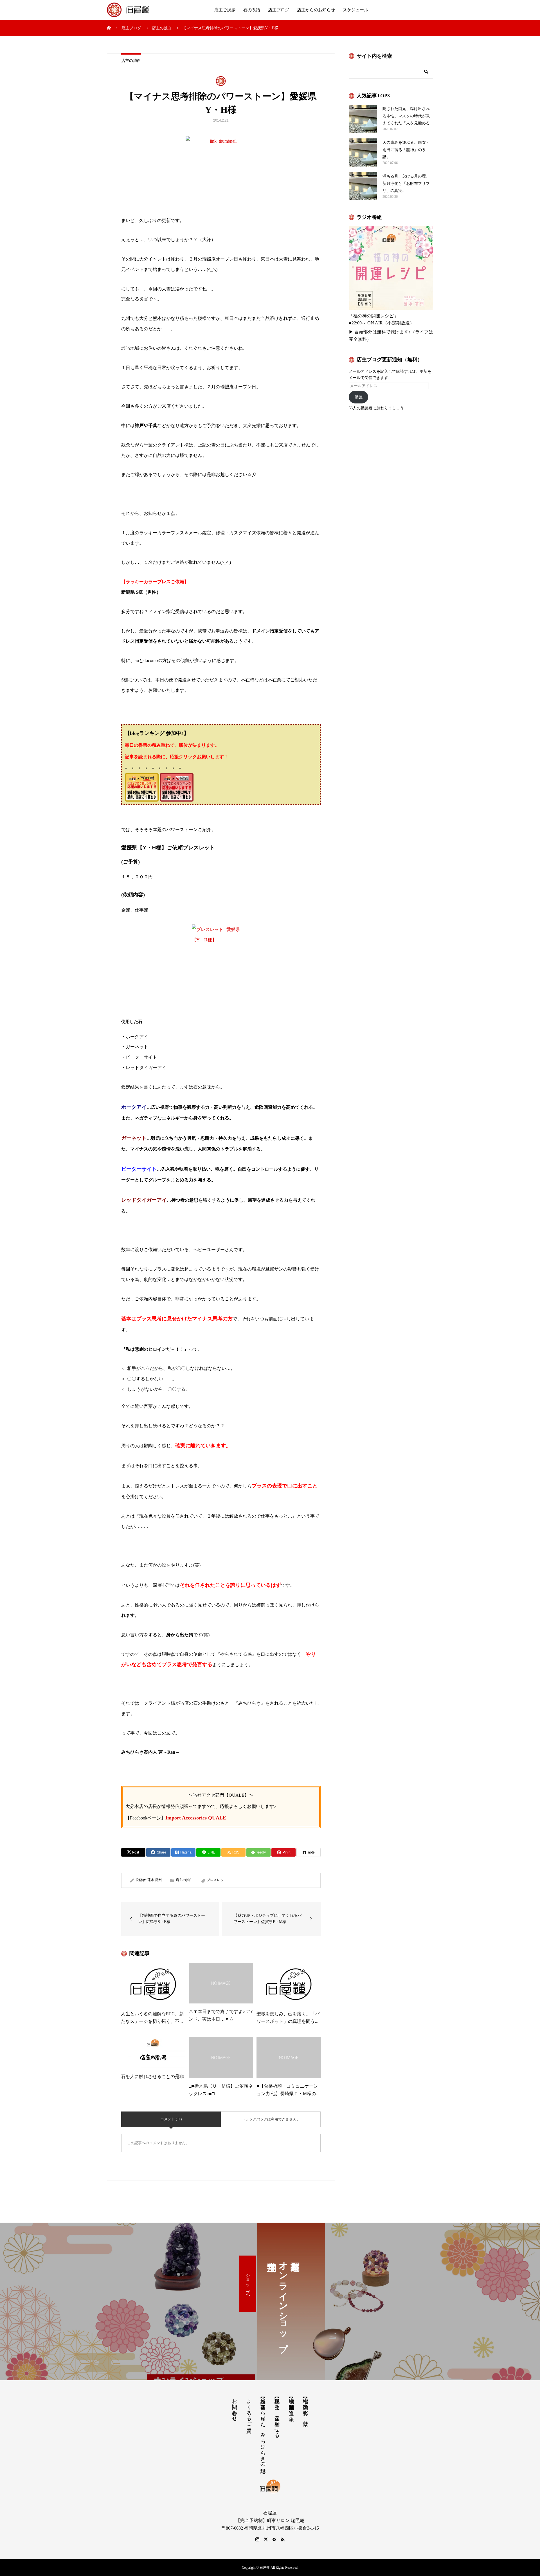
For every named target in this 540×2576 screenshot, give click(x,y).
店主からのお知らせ (316, 10)
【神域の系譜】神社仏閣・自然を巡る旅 (291, 2404)
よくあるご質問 (249, 2410)
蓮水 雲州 (155, 1880)
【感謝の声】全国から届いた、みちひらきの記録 (263, 2430)
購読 (359, 397)
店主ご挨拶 (225, 10)
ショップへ (248, 2284)
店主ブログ (279, 10)
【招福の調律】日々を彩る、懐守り (305, 2409)
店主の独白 (131, 61)
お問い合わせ (235, 2407)
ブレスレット (217, 1880)
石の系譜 (252, 10)
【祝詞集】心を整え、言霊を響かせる (277, 2415)
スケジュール (355, 10)
